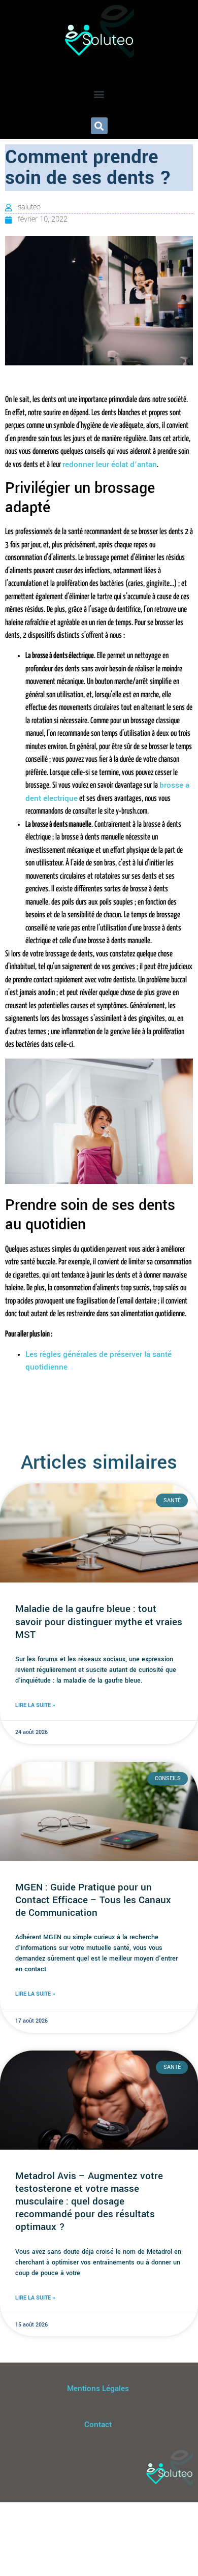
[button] (99, 94)
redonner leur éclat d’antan (110, 464)
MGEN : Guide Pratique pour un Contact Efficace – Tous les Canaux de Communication (93, 1900)
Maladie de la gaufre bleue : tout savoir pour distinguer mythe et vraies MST (99, 1622)
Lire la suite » (35, 1705)
